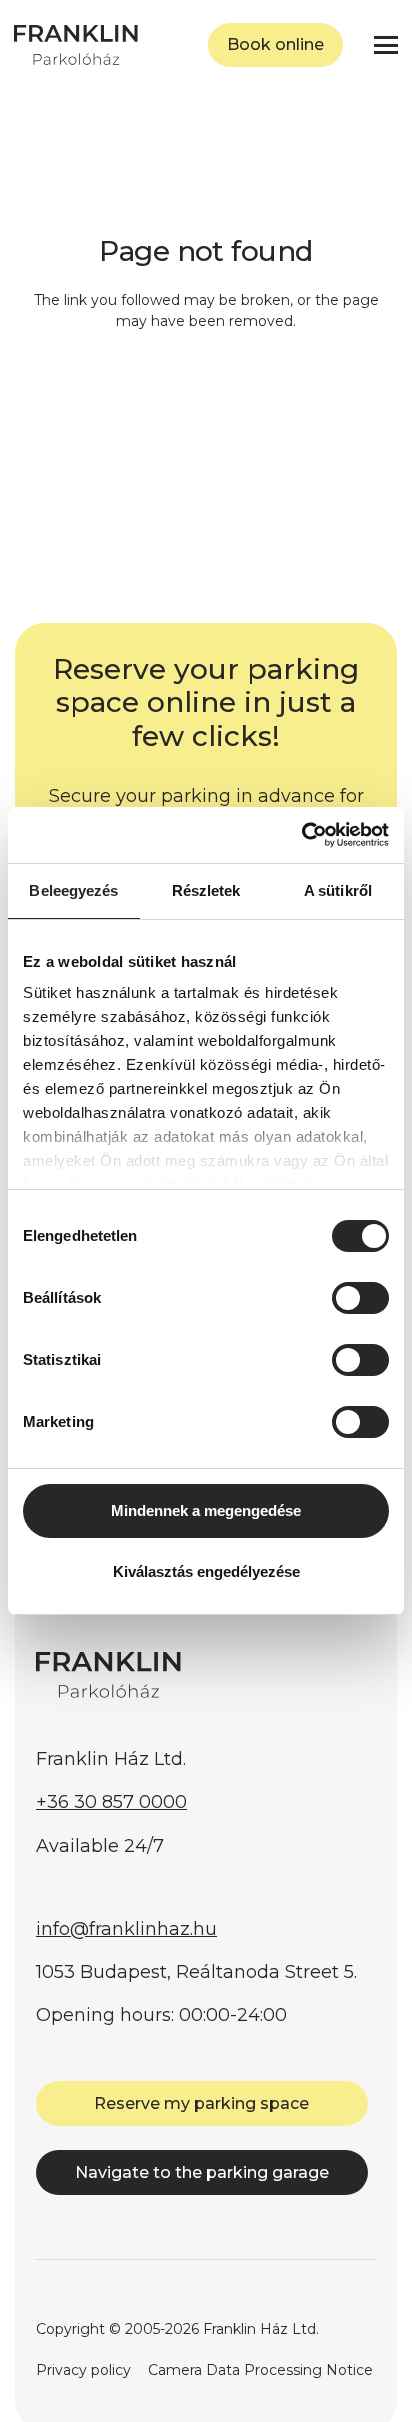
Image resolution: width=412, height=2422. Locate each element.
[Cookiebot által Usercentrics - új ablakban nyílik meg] (301, 835)
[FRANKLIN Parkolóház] (76, 45)
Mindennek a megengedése (206, 1510)
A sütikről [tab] (338, 890)
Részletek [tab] (206, 890)
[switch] (360, 1298)
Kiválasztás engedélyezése (206, 1571)
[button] (386, 45)
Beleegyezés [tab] (73, 890)
